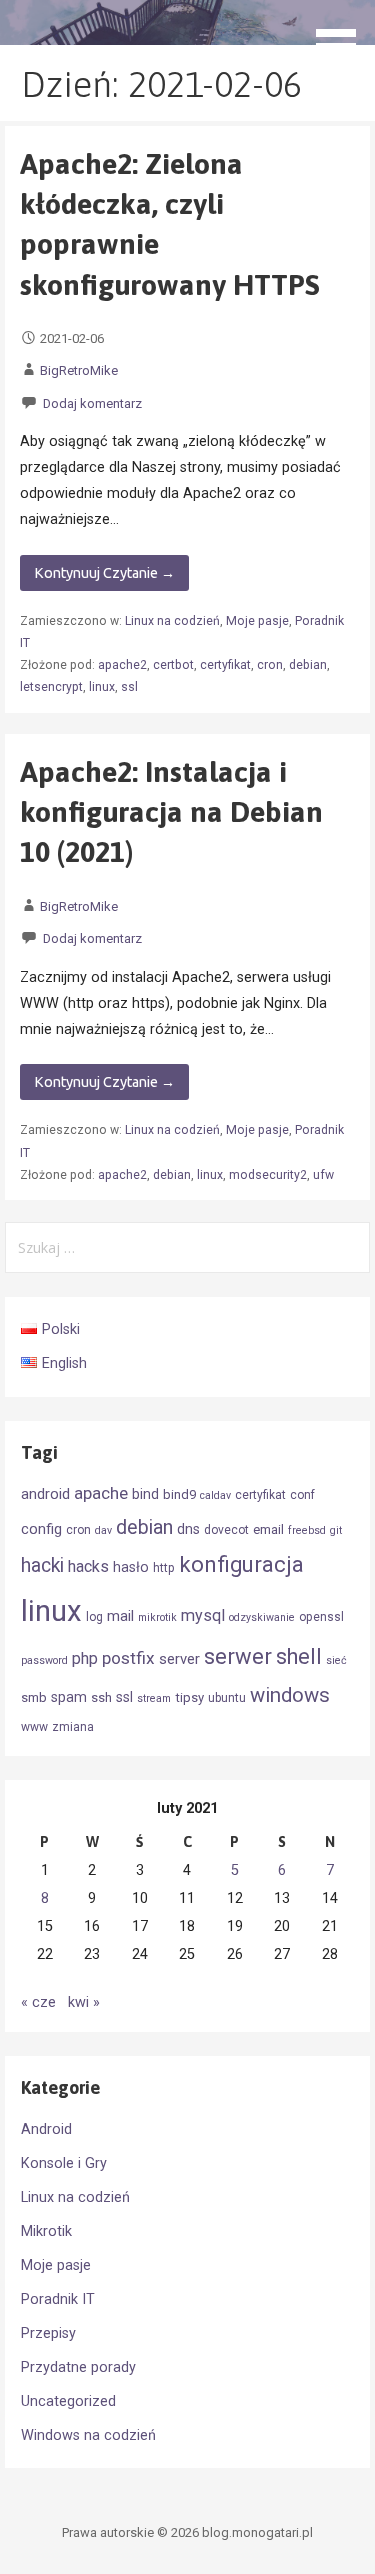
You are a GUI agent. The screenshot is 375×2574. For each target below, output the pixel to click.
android (45, 1494)
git (336, 1530)
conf (302, 1495)
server (179, 1659)
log (94, 1617)
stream (154, 1698)
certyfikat (225, 665)
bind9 (179, 1494)
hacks (88, 1566)
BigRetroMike (79, 370)
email (268, 1529)
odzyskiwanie (262, 1617)
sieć (336, 1660)
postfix (128, 1658)
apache (101, 1493)
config (41, 1529)
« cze (38, 2002)
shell (299, 1656)
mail (120, 1616)
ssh (101, 1697)
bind (145, 1494)
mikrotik (157, 1617)
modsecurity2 (268, 1175)
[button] (343, 36)
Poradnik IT (58, 2299)
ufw (323, 1175)
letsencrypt (51, 687)
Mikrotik (46, 2231)
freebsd (307, 1530)
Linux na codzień (172, 621)
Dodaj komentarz (92, 403)
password (44, 1660)
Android (46, 2129)
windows (290, 1695)
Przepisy (48, 2333)
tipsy (189, 1697)
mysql (203, 1615)
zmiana (73, 1727)
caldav (215, 1495)
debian (308, 665)
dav (103, 1530)
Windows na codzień (88, 2435)
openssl (321, 1617)
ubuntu (227, 1698)
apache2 (122, 665)
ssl (129, 687)
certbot (173, 665)
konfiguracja (241, 1564)
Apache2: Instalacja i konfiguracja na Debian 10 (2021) (171, 812)
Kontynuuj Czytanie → (104, 573)
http (164, 1568)
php (85, 1658)
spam (69, 1697)
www (34, 1727)
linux (102, 687)
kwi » (84, 2002)
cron (270, 665)
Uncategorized (68, 2401)
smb (34, 1697)
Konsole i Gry (64, 2163)
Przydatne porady (78, 2367)
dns (188, 1529)
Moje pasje (257, 621)
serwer (238, 1656)
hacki (42, 1565)
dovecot (226, 1530)
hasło (131, 1567)
